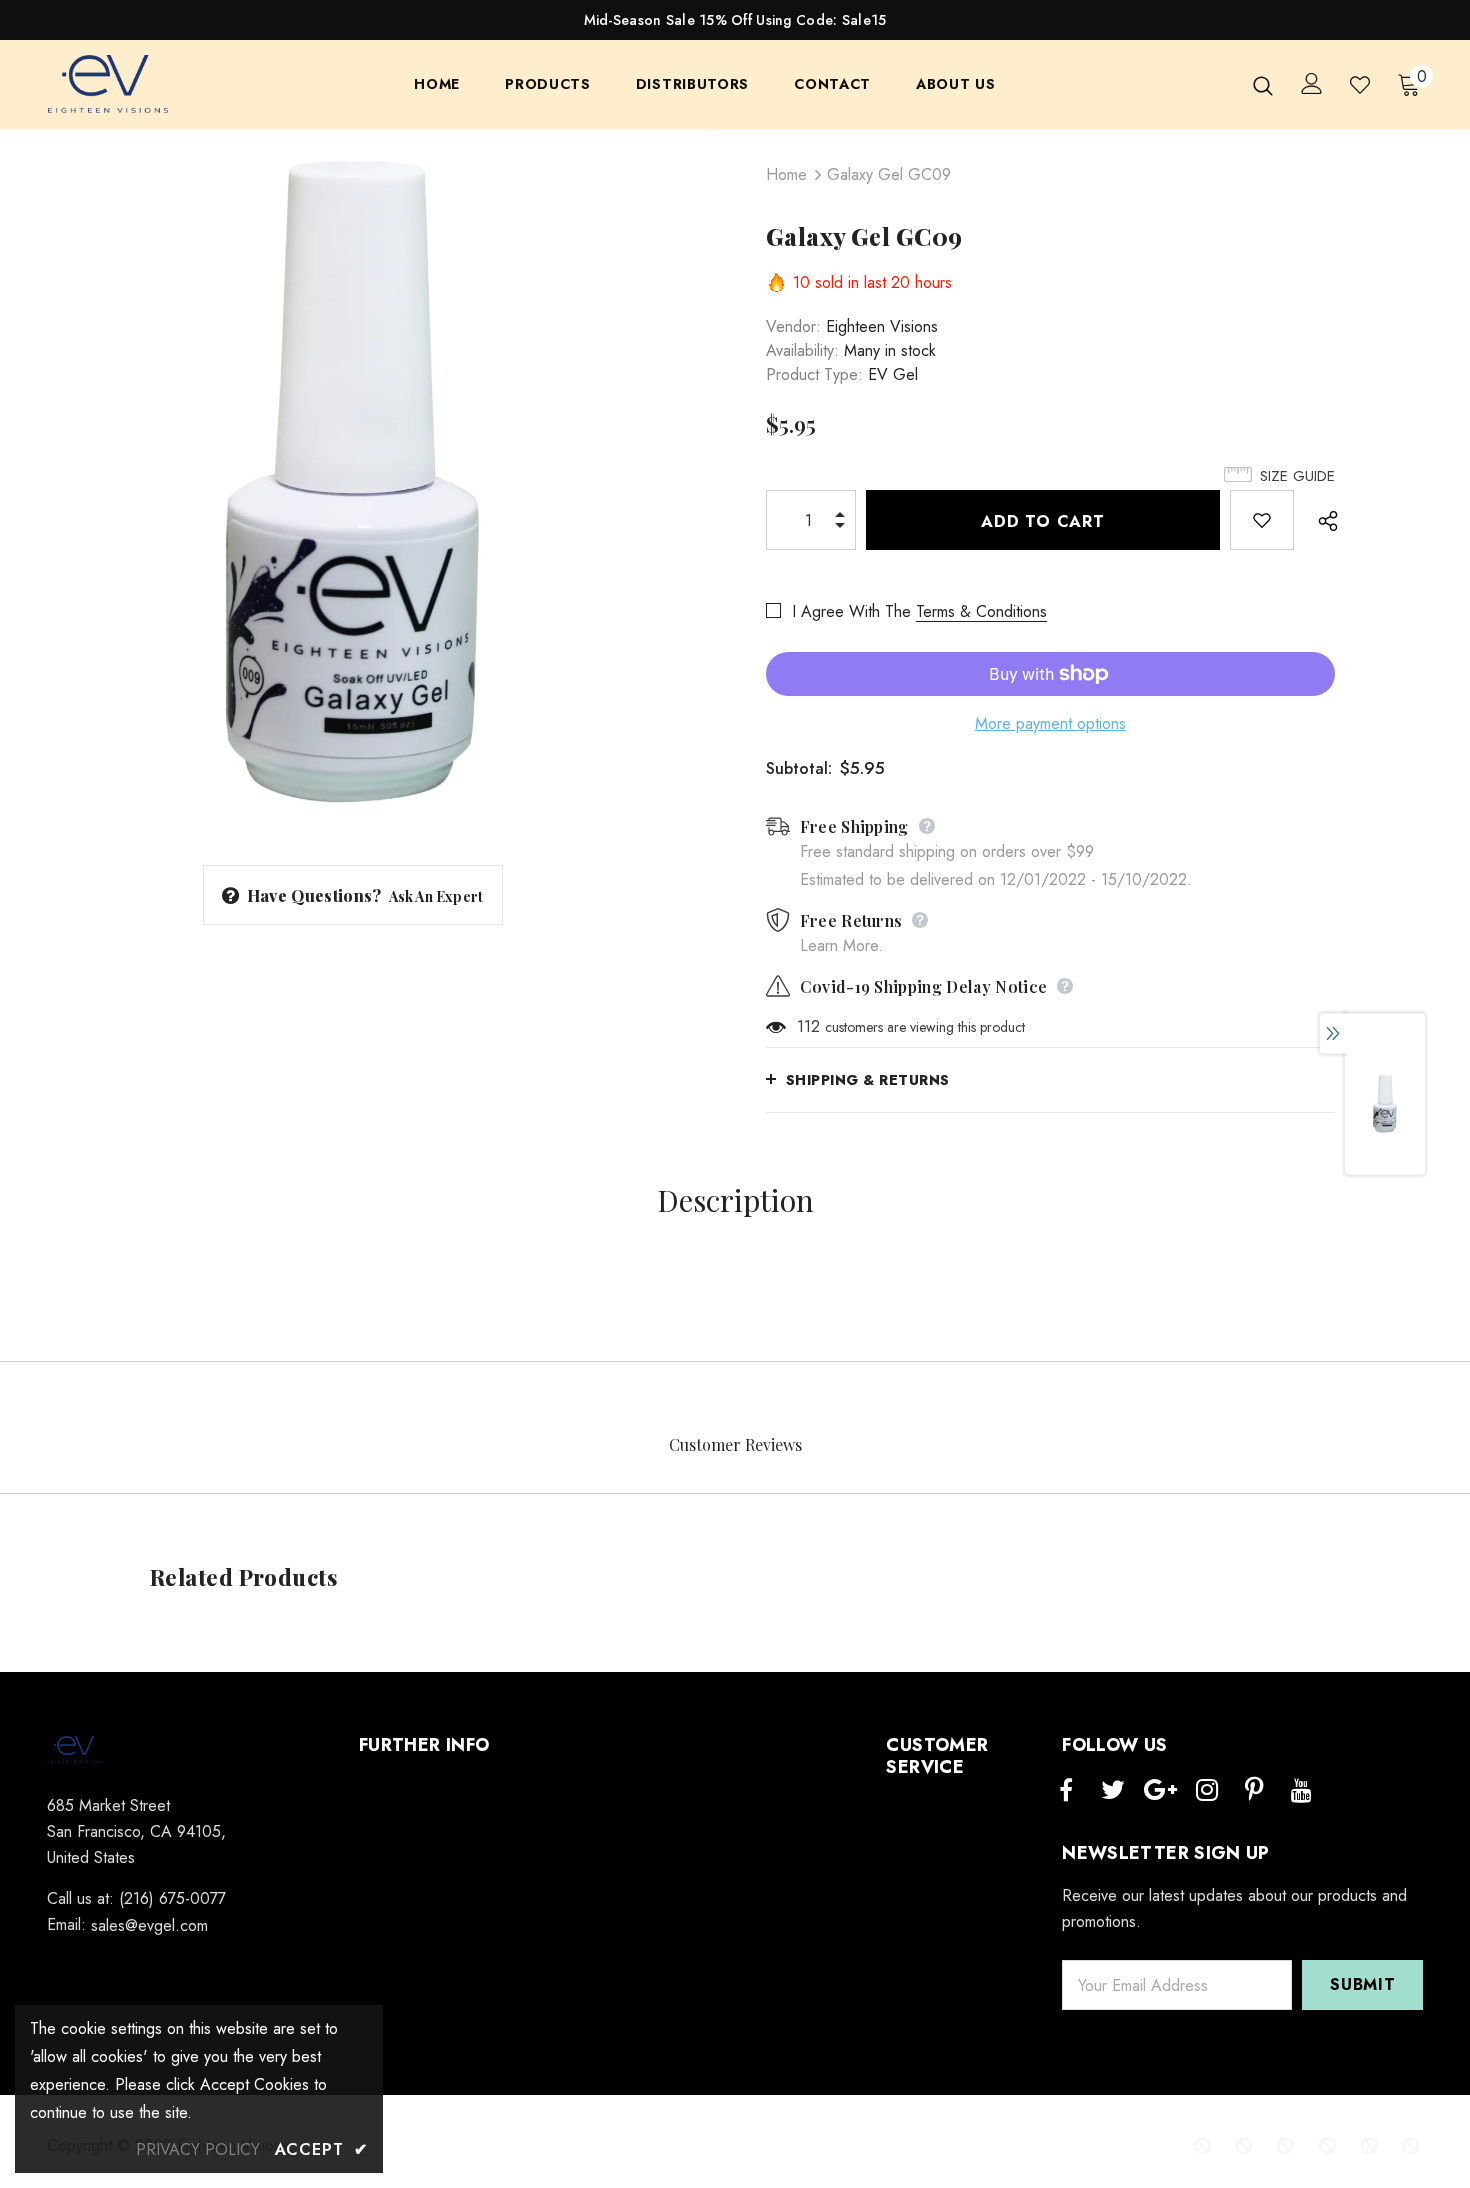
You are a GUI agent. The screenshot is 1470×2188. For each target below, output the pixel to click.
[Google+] (1160, 1791)
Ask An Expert (436, 896)
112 (808, 1026)
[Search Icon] (1263, 85)
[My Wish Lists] (1360, 85)
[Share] (1322, 520)
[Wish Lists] (1262, 520)
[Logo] (109, 85)
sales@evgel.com (149, 1925)
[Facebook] (1066, 1791)
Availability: (802, 350)
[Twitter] (1113, 1791)
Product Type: (814, 374)
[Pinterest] (1254, 1791)
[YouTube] (1301, 1791)
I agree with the (851, 611)
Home (786, 174)
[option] (353, 482)
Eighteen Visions (882, 326)
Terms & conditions (981, 611)
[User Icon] (1312, 83)
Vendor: (793, 326)
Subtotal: (799, 768)
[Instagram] (1207, 1791)
